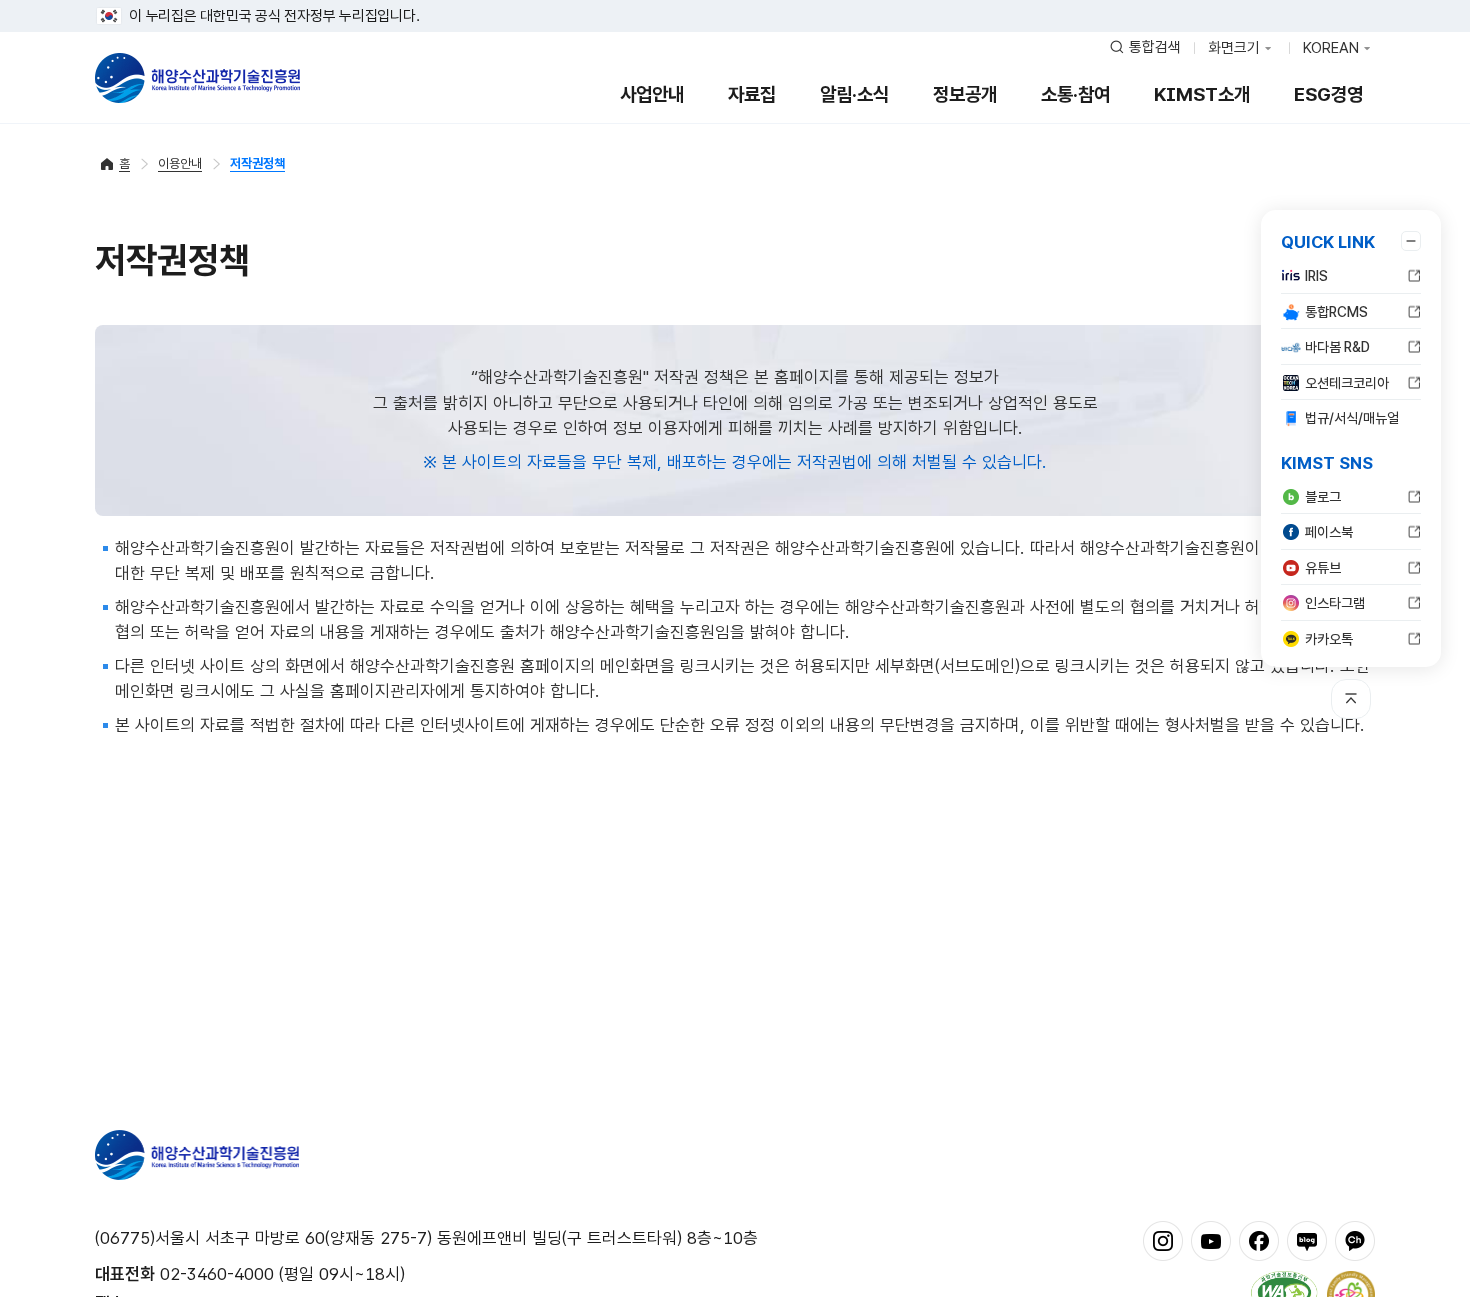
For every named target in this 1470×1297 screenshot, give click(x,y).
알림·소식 (854, 94)
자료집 (752, 94)
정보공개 (965, 94)
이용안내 (180, 163)
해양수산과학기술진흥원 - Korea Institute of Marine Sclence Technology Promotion (197, 78)
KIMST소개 (1202, 94)
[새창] (1163, 1240)
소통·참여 (1075, 94)
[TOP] (1351, 699)
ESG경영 (1328, 94)
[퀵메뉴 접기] (1411, 241)
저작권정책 (257, 163)
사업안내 (652, 94)
